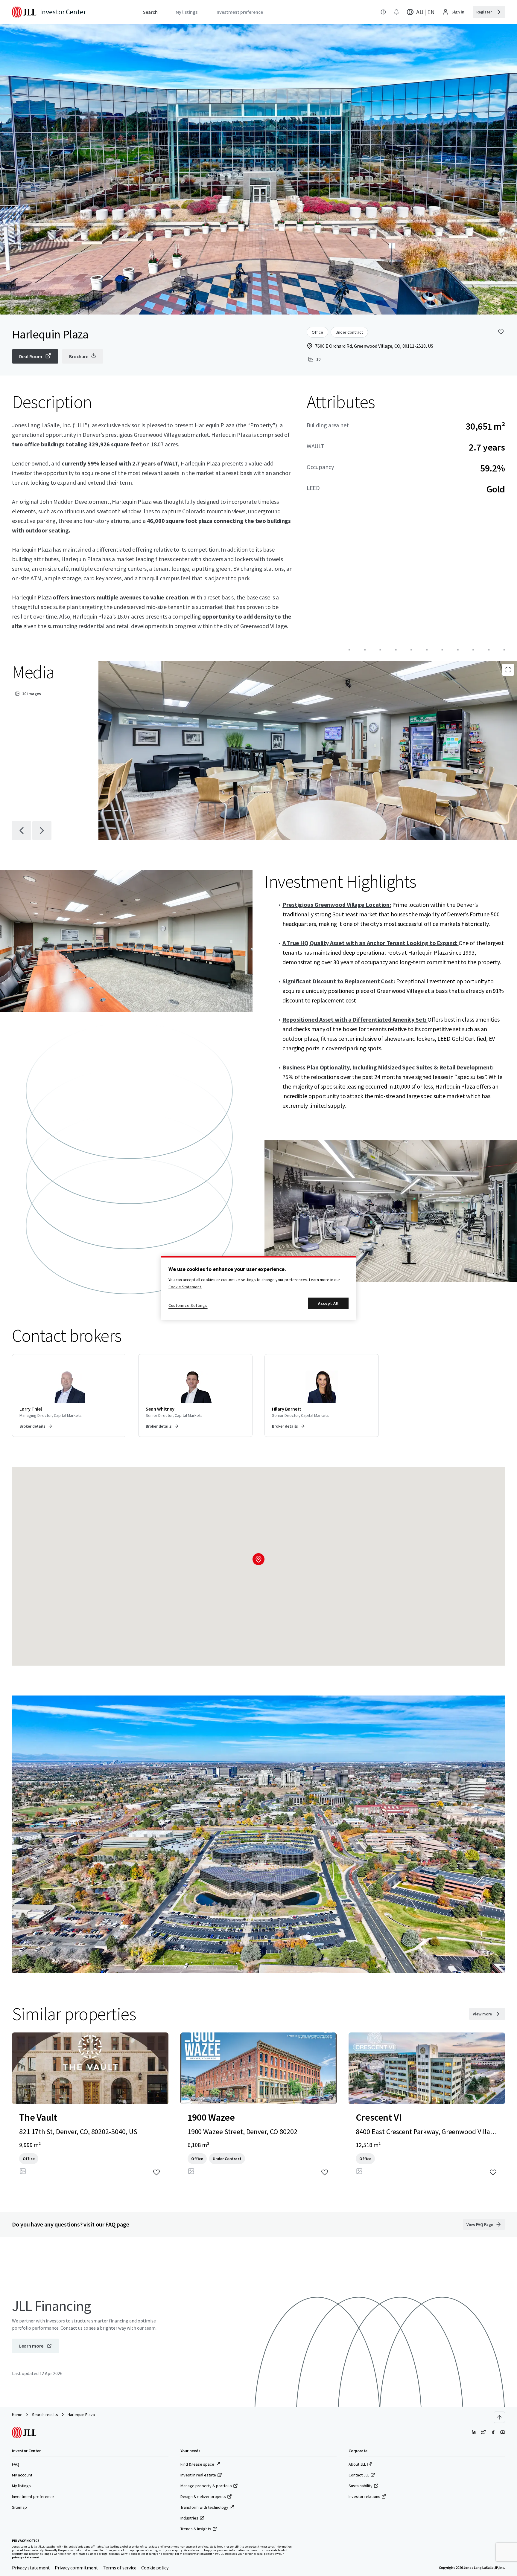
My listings (21, 2486)
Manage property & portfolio (206, 2486)
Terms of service (120, 2568)
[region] (258, 1288)
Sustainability (361, 2486)
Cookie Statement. (185, 1287)
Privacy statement (31, 2568)
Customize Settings (188, 1305)
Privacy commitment (76, 2568)
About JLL (357, 2464)
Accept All (328, 1303)
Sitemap (19, 2507)
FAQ (16, 2464)
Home (17, 2415)
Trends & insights (196, 2529)
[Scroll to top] (499, 2417)
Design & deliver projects (203, 2496)
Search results (45, 2415)
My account (22, 2475)
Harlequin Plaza (81, 2415)
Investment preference (33, 2496)
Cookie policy (155, 2568)
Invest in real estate (198, 2475)
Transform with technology (204, 2507)
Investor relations (364, 2496)
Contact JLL (359, 2475)
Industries (189, 2518)
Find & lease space (197, 2464)
